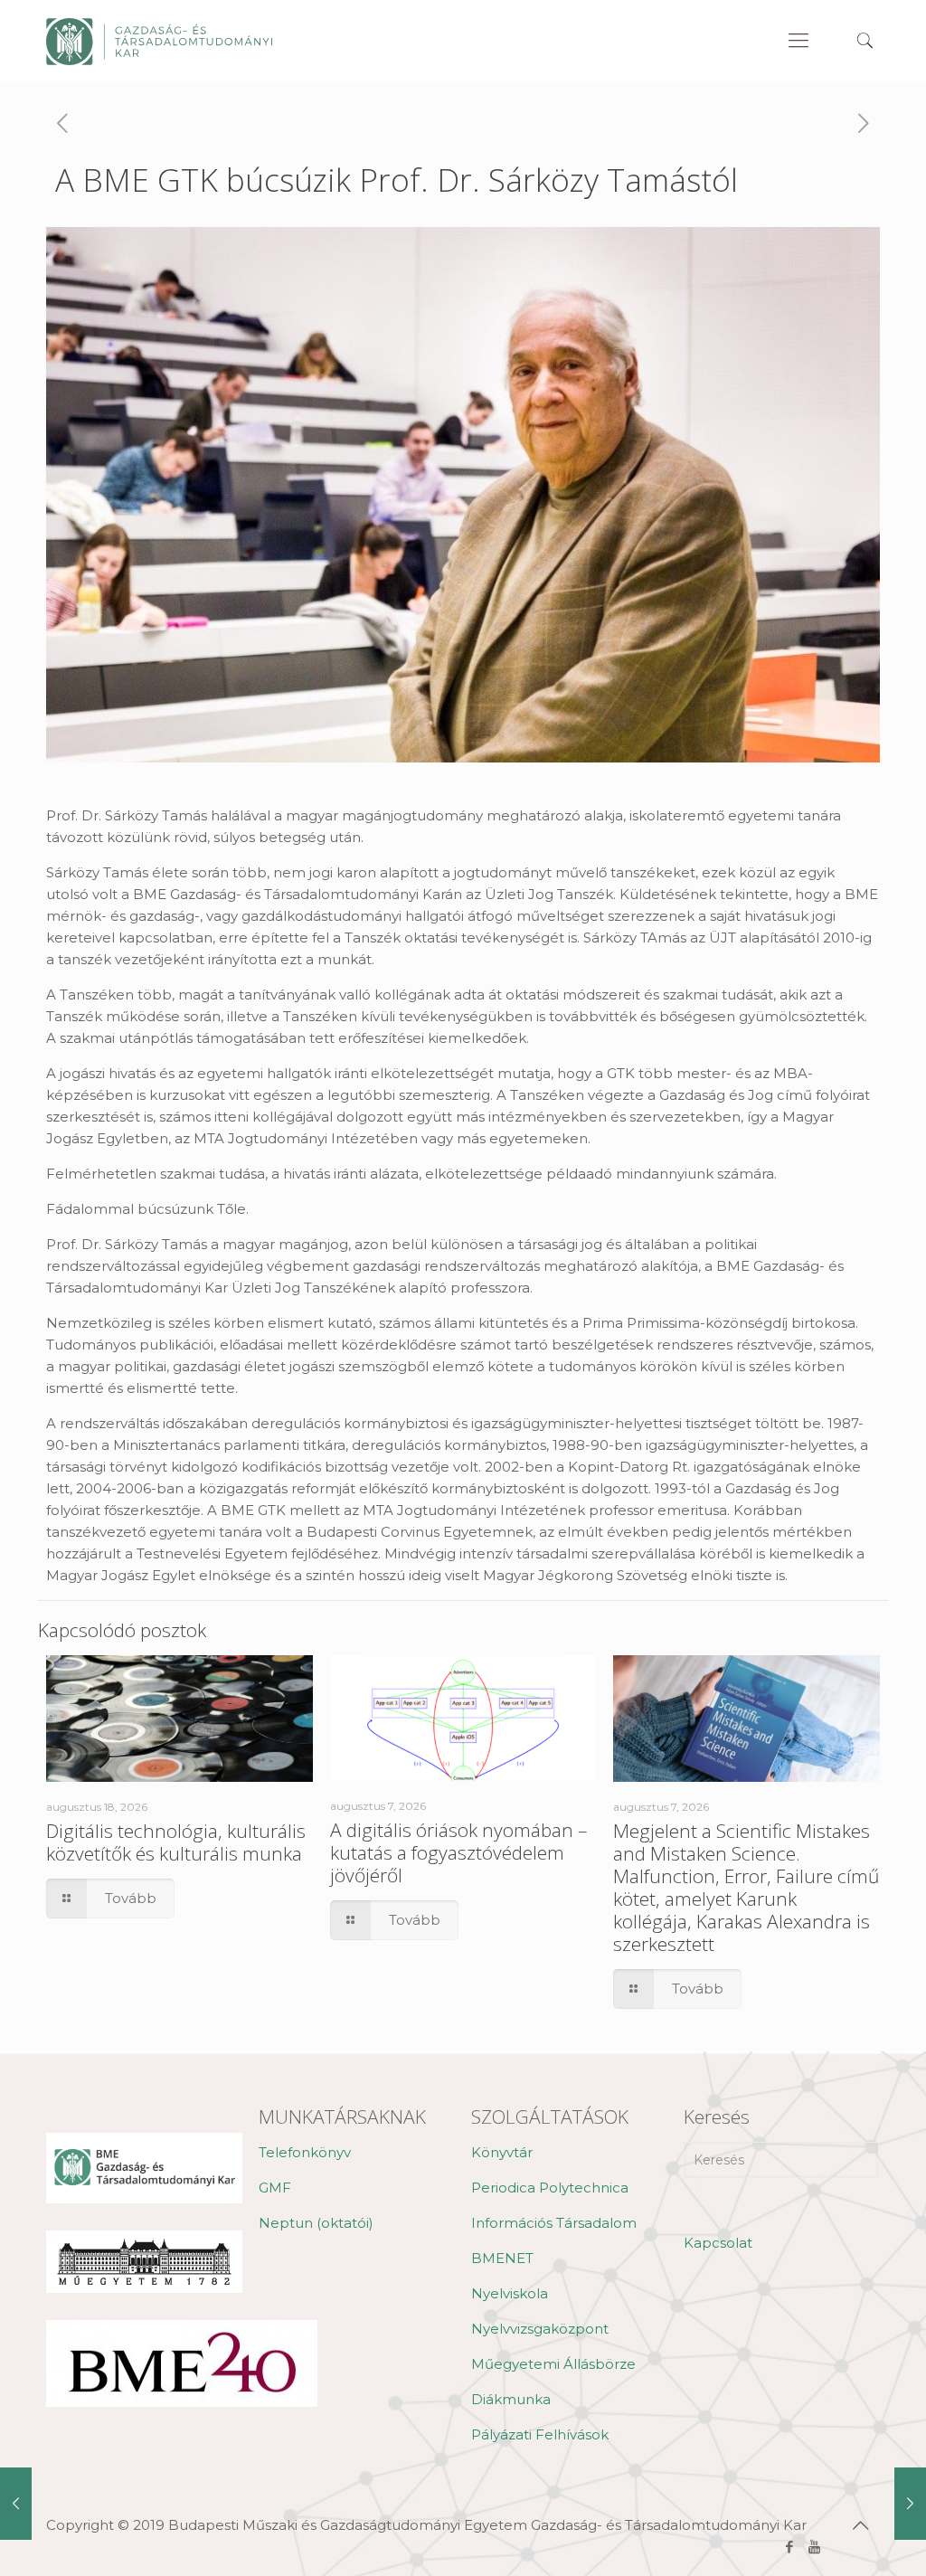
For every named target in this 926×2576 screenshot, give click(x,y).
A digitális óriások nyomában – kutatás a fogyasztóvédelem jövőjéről (459, 1852)
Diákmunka (511, 2399)
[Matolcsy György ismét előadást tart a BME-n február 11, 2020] (910, 2504)
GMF (275, 2188)
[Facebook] (790, 2547)
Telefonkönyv (305, 2152)
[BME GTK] (159, 41)
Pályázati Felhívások (540, 2434)
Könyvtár (502, 2152)
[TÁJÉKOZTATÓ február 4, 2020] (16, 2504)
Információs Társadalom (554, 2223)
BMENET (502, 2258)
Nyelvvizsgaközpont (540, 2329)
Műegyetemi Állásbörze (553, 2364)
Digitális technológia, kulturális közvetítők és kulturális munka (176, 1842)
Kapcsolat (718, 2243)
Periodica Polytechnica (550, 2188)
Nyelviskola (510, 2293)
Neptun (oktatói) (316, 2223)
